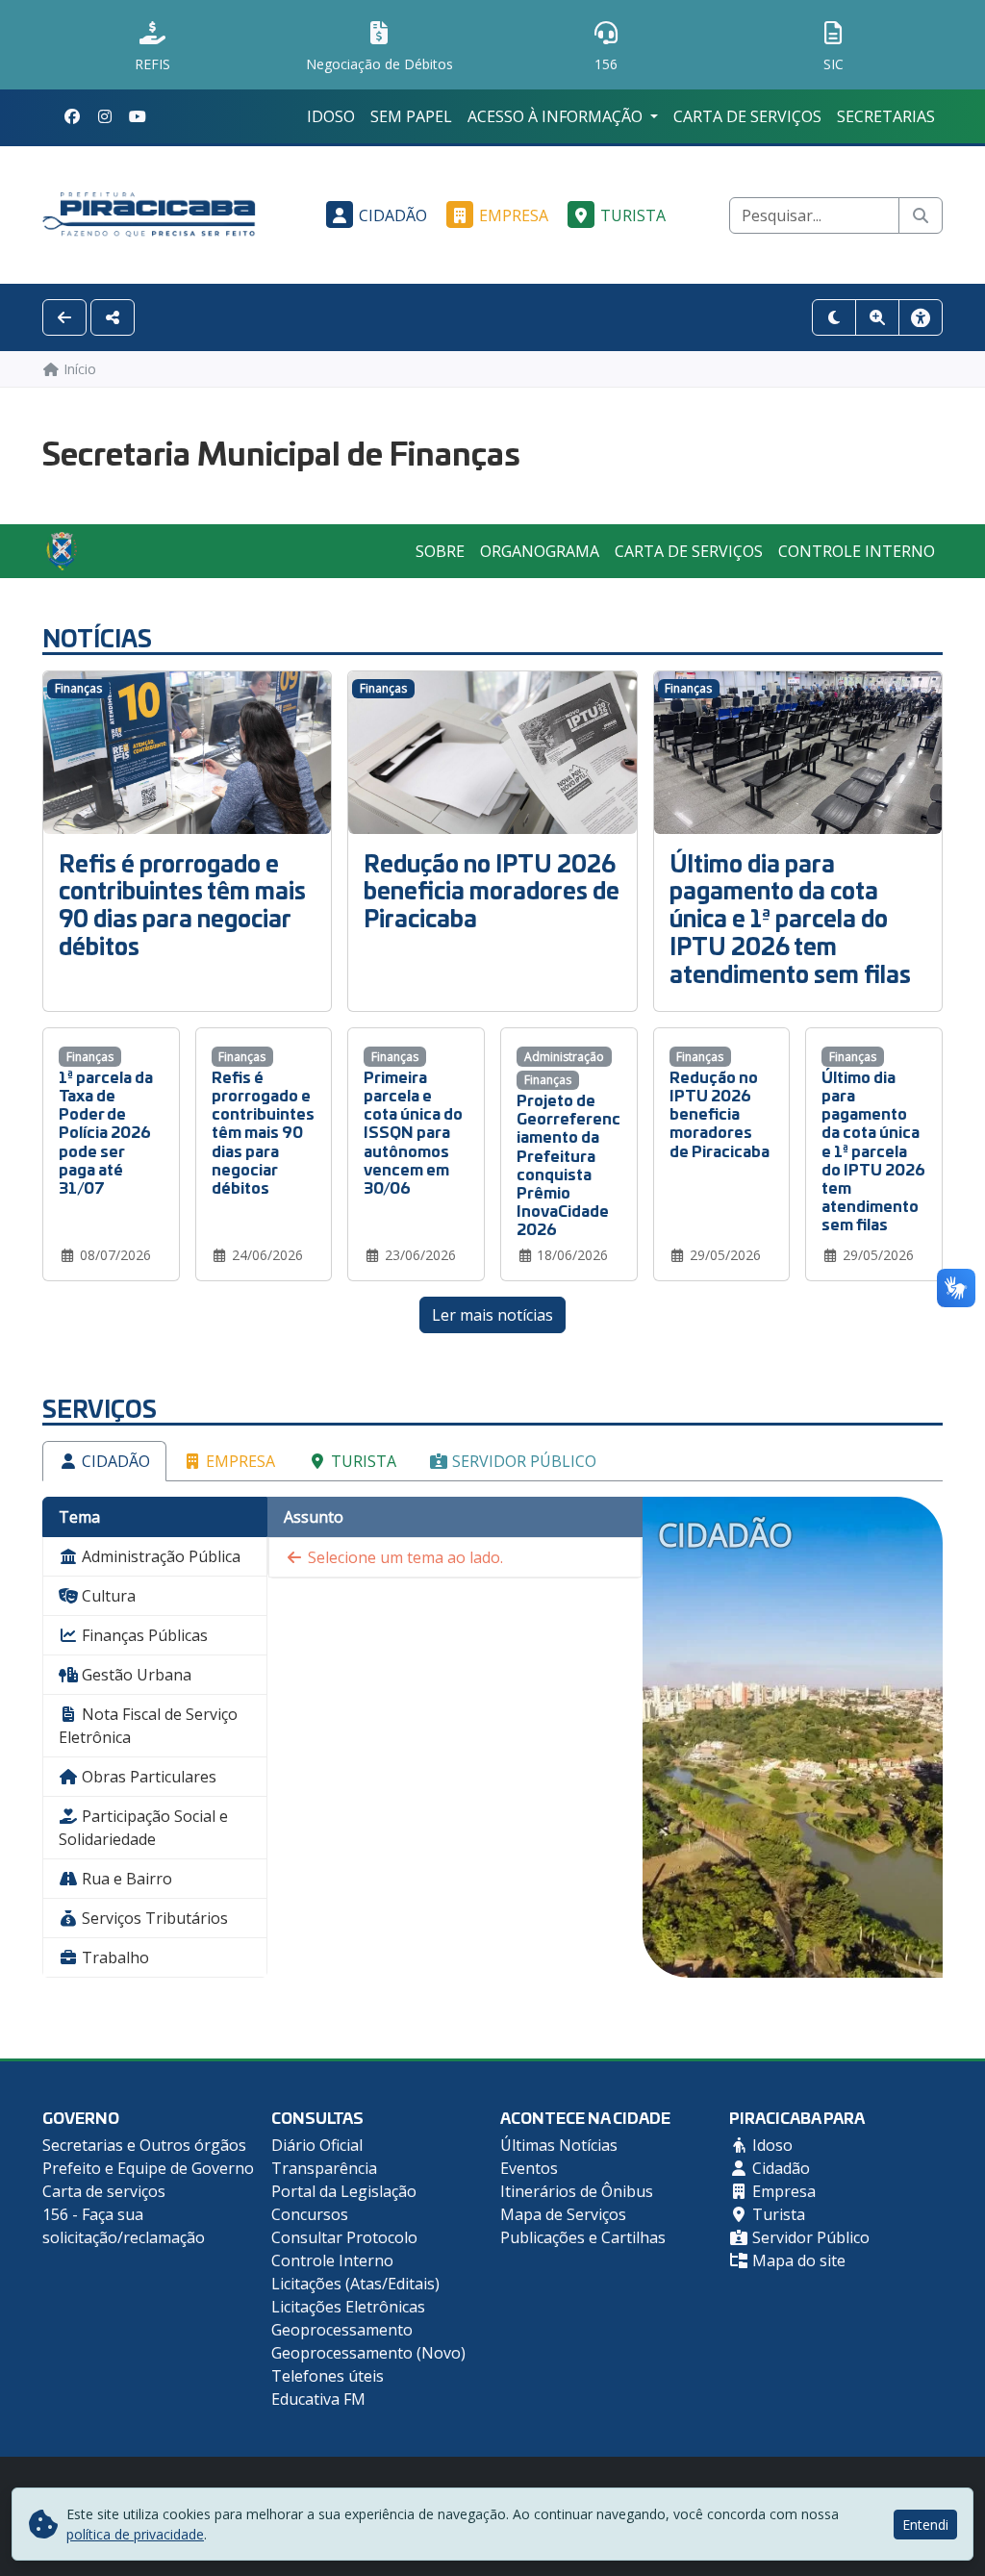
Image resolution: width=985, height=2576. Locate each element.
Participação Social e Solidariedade (143, 1828)
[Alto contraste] (834, 317)
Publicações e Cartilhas (583, 2237)
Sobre (440, 551)
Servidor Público (522, 1461)
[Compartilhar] (113, 317)
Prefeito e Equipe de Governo (148, 2168)
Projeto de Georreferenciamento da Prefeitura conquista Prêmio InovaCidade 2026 (568, 1163)
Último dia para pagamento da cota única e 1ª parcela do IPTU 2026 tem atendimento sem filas (790, 918)
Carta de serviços (747, 116)
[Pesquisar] (921, 215)
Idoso (331, 116)
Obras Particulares (147, 1777)
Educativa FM (318, 2399)
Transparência (324, 2168)
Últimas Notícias (559, 2145)
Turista (633, 215)
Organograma (540, 551)
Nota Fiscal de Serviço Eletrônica (148, 1726)
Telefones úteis (328, 2376)
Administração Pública (159, 1556)
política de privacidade (135, 2534)
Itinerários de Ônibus (577, 2191)
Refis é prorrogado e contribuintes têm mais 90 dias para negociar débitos (182, 904)
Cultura (107, 1596)
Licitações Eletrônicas (348, 2307)
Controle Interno (857, 551)
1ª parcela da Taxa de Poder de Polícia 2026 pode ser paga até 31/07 (106, 1131)
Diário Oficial (317, 2145)
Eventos (529, 2168)
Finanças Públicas (143, 1635)
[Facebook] (72, 116)
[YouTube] (138, 116)
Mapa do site (797, 2260)
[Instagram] (105, 116)
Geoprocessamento (342, 2330)
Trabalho (114, 1957)
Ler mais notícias (492, 1315)
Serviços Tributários (153, 1918)
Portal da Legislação (344, 2191)
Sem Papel (411, 116)
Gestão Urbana (135, 1675)
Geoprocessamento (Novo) (368, 2353)
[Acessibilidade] (921, 317)
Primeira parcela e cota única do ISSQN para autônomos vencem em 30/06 (413, 1131)
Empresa (514, 215)
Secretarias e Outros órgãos (144, 2145)
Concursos (310, 2214)
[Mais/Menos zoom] (877, 317)
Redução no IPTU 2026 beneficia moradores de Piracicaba (492, 890)
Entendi (925, 2525)
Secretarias (886, 116)
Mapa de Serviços (563, 2214)
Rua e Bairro (125, 1879)
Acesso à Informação (557, 116)
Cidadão (393, 215)
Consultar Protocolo (344, 2237)
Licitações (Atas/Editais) (355, 2284)
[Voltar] (64, 317)
